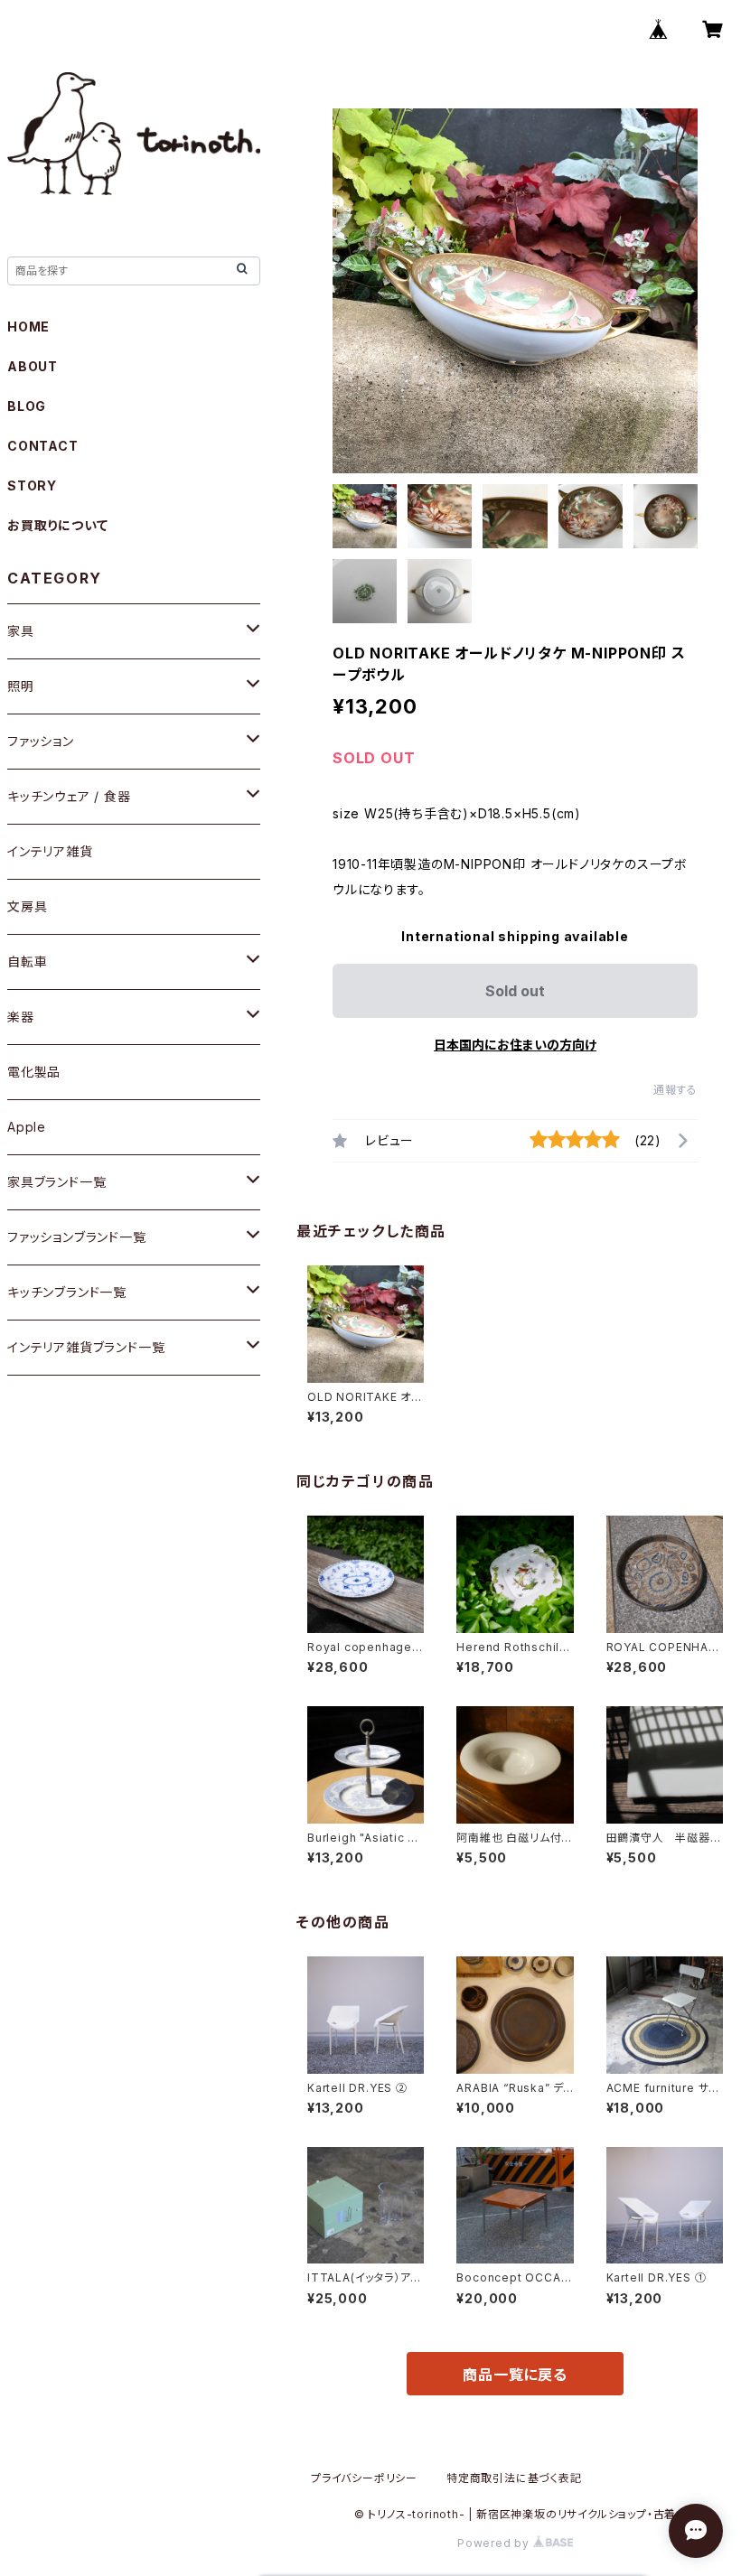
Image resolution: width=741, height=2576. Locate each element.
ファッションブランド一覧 (77, 1237)
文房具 (27, 906)
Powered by (495, 2543)
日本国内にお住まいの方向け (515, 1045)
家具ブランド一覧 (56, 1182)
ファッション (41, 741)
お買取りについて (57, 525)
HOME (28, 327)
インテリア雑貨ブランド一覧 (86, 1347)
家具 (21, 631)
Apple (27, 1127)
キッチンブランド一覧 (67, 1292)
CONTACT (43, 446)
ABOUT (33, 366)
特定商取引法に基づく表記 (514, 2478)
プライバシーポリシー (364, 2478)
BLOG (27, 406)
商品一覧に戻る (515, 2375)
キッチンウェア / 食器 (69, 796)
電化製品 (34, 1072)
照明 (21, 686)
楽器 (21, 1017)
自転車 (27, 961)
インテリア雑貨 (50, 851)
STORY (32, 485)
